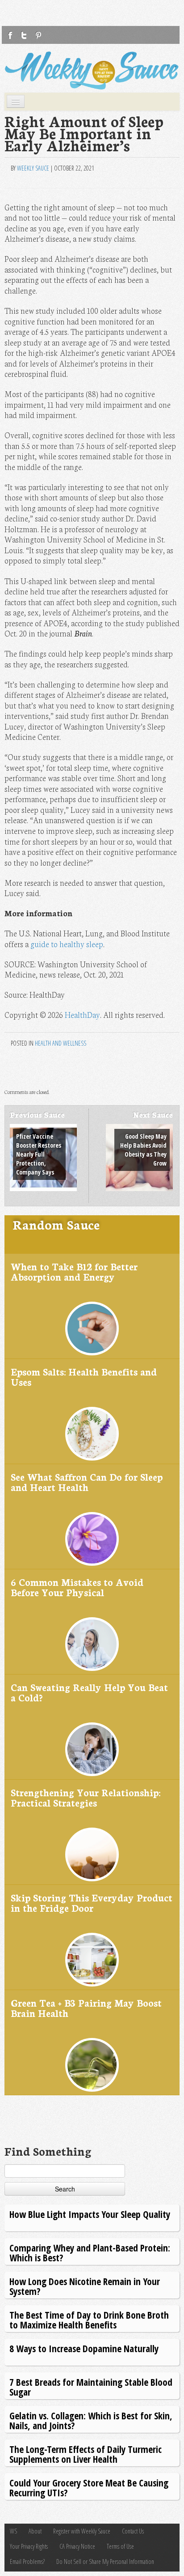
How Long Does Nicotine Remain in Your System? (85, 2286)
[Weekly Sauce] (92, 70)
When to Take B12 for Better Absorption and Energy (74, 1271)
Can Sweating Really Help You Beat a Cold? (89, 1692)
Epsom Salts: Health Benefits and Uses (84, 1377)
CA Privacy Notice (77, 2546)
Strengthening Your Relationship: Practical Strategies (86, 1797)
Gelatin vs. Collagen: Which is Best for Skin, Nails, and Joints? (91, 2420)
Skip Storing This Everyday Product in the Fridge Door (92, 1903)
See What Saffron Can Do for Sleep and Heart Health (87, 1482)
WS (13, 2531)
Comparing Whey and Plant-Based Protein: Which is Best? (90, 2253)
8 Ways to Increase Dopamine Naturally (84, 2348)
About (35, 2531)
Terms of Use (120, 2546)
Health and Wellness (61, 1043)
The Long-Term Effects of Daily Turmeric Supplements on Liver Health (86, 2454)
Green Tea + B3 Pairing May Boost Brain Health (86, 2008)
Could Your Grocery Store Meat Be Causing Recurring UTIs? (89, 2488)
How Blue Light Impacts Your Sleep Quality (90, 2214)
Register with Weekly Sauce (82, 2531)
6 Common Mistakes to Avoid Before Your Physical (77, 1587)
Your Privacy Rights (29, 2546)
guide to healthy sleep (67, 944)
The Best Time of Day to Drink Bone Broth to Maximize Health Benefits (89, 2320)
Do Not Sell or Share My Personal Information (105, 2561)
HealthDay (82, 1015)
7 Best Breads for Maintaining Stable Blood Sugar (91, 2387)
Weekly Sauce (33, 168)
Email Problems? (27, 2561)
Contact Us (133, 2531)
